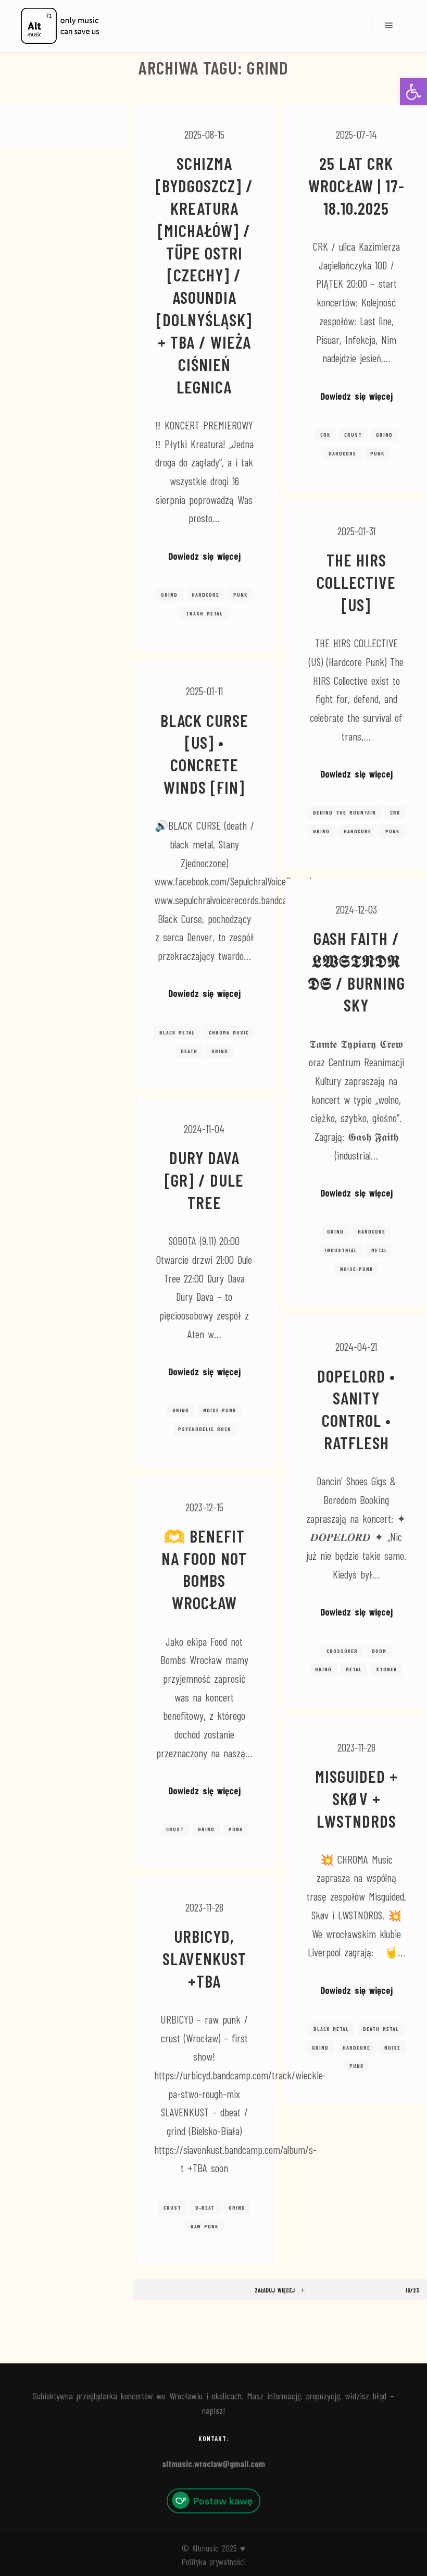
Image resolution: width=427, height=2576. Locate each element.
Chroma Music (229, 1032)
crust (353, 435)
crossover (342, 1651)
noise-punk (356, 1269)
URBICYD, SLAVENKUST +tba (204, 1958)
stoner (387, 1669)
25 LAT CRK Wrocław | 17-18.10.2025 (356, 186)
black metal (177, 1032)
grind (169, 595)
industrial (341, 1250)
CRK (325, 435)
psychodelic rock (204, 1429)
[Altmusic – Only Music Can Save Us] (60, 26)
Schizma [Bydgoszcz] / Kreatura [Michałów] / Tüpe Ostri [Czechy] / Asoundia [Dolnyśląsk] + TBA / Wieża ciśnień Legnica (204, 275)
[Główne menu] (389, 26)
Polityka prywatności (214, 2561)
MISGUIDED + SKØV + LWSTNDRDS (356, 1798)
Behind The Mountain (344, 812)
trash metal (204, 613)
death (189, 1051)
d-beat (205, 2208)
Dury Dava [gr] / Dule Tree (204, 1180)
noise (392, 2048)
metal (379, 1250)
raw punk (204, 2226)
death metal (381, 2029)
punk (240, 595)
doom (379, 1651)
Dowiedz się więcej (204, 556)
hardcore (205, 595)
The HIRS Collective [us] (356, 582)
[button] (413, 92)
